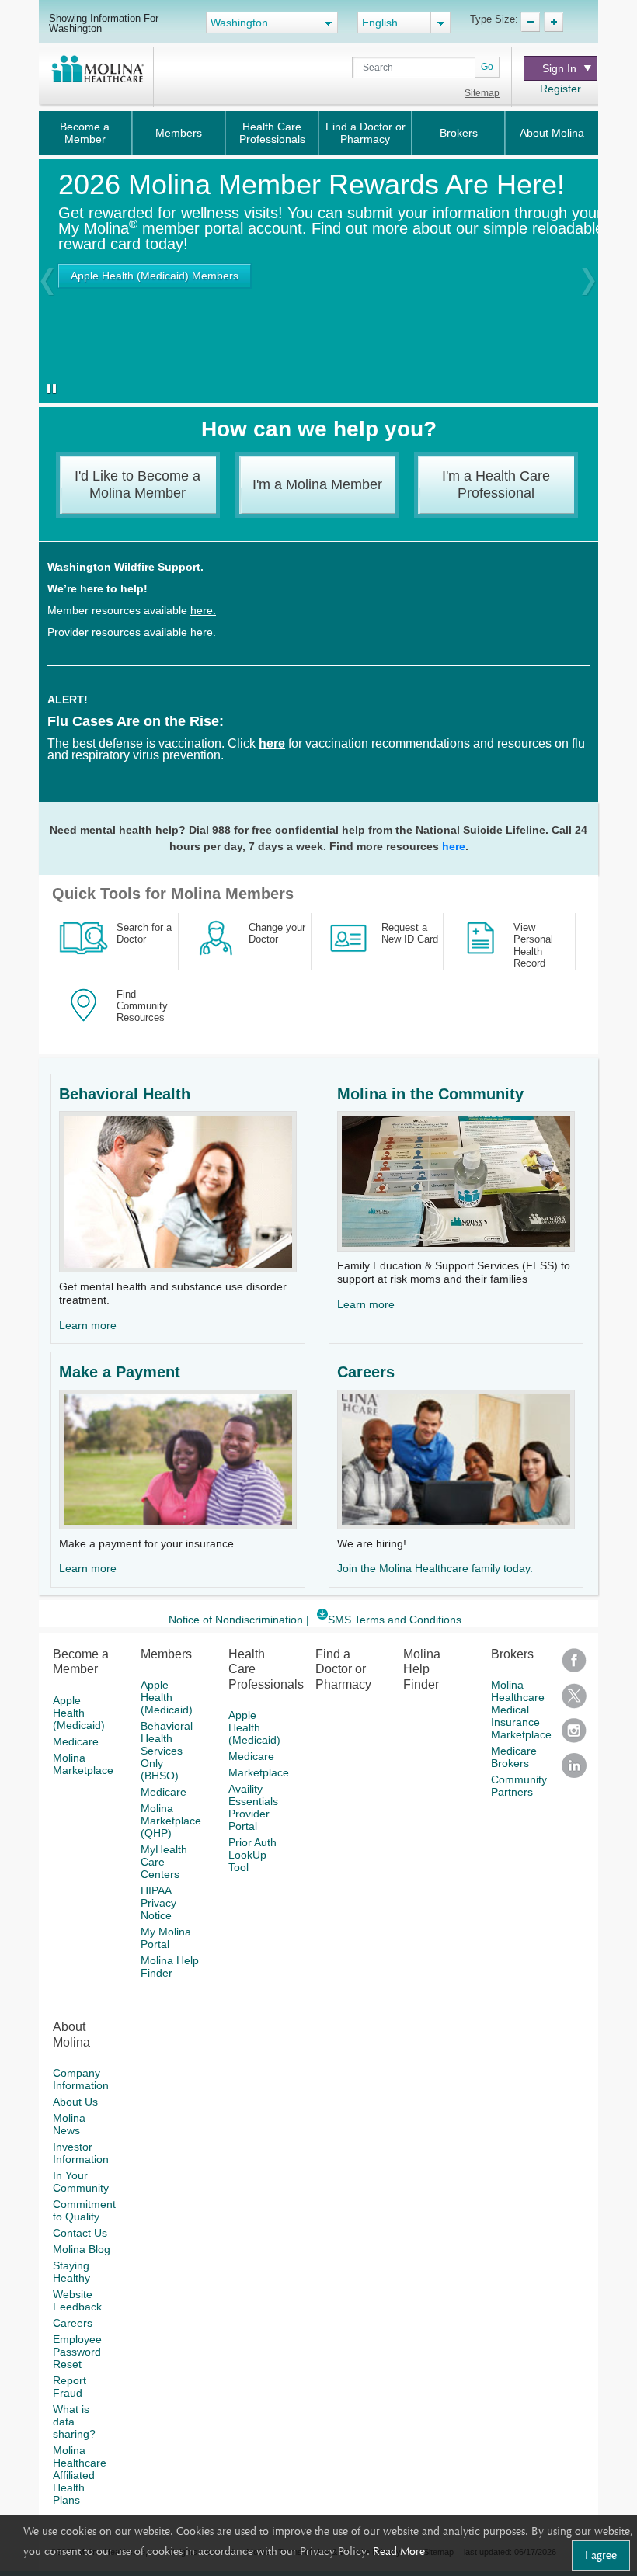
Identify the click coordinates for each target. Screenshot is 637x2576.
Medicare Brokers (514, 1757)
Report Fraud (70, 2387)
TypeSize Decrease (530, 22)
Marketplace (259, 1772)
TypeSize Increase (553, 22)
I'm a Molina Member (317, 484)
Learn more (88, 1325)
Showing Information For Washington (104, 23)
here (454, 846)
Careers (366, 1372)
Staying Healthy (71, 2272)
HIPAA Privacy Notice (158, 1903)
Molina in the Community (430, 1094)
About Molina (552, 133)
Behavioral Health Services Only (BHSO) (167, 1751)
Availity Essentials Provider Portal (253, 1807)
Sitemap (482, 93)
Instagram (574, 1736)
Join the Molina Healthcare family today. (435, 1568)
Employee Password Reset (77, 2352)
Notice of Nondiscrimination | (239, 1620)
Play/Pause (49, 390)
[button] (47, 281)
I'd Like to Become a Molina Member (137, 484)
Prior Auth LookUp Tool (252, 1855)
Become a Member (85, 133)
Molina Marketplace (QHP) (171, 1821)
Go (487, 67)
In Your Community (81, 2182)
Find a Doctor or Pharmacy (365, 133)
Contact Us (80, 2233)
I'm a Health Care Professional (496, 484)
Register (560, 89)
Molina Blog (82, 2249)
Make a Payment (120, 1372)
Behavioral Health (125, 1094)
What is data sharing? (74, 2422)
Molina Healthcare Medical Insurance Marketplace (521, 1710)
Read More (399, 2551)
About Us (75, 2102)
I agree (601, 2555)
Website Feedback (77, 2300)
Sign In (559, 68)
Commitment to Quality (84, 2210)
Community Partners (519, 1786)
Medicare (76, 1741)
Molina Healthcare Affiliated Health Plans (80, 2475)
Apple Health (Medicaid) (79, 1713)
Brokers (459, 133)
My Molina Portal (166, 1938)
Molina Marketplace (83, 1764)
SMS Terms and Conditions (395, 1620)
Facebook (574, 1666)
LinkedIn (574, 1771)
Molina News (69, 2124)
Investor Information (81, 2153)
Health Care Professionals (272, 133)
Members (179, 133)
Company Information (81, 2079)
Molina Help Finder (170, 1967)
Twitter (574, 1701)
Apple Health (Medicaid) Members (155, 276)
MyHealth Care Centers (164, 1862)
